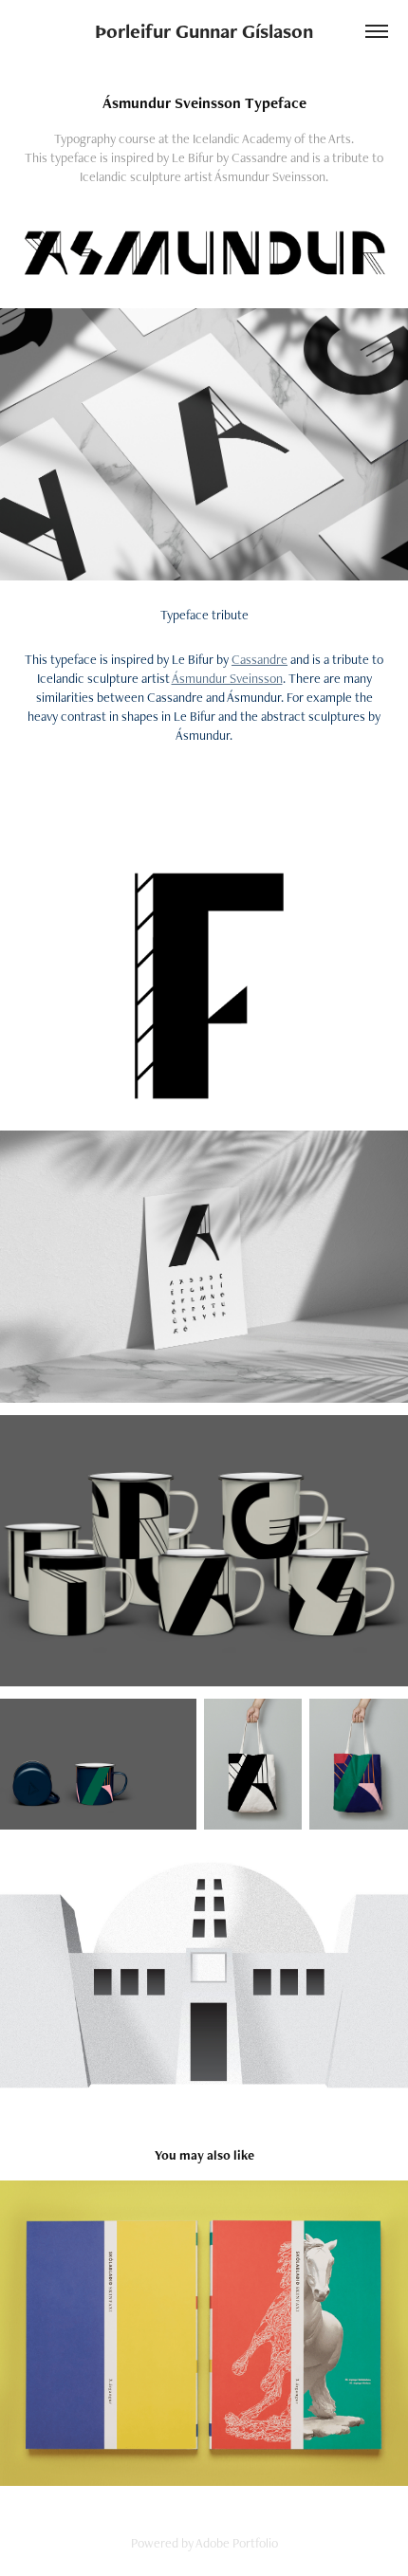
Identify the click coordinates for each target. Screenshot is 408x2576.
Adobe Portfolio (237, 2543)
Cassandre (260, 659)
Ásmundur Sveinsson (227, 678)
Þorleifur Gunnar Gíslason (204, 31)
